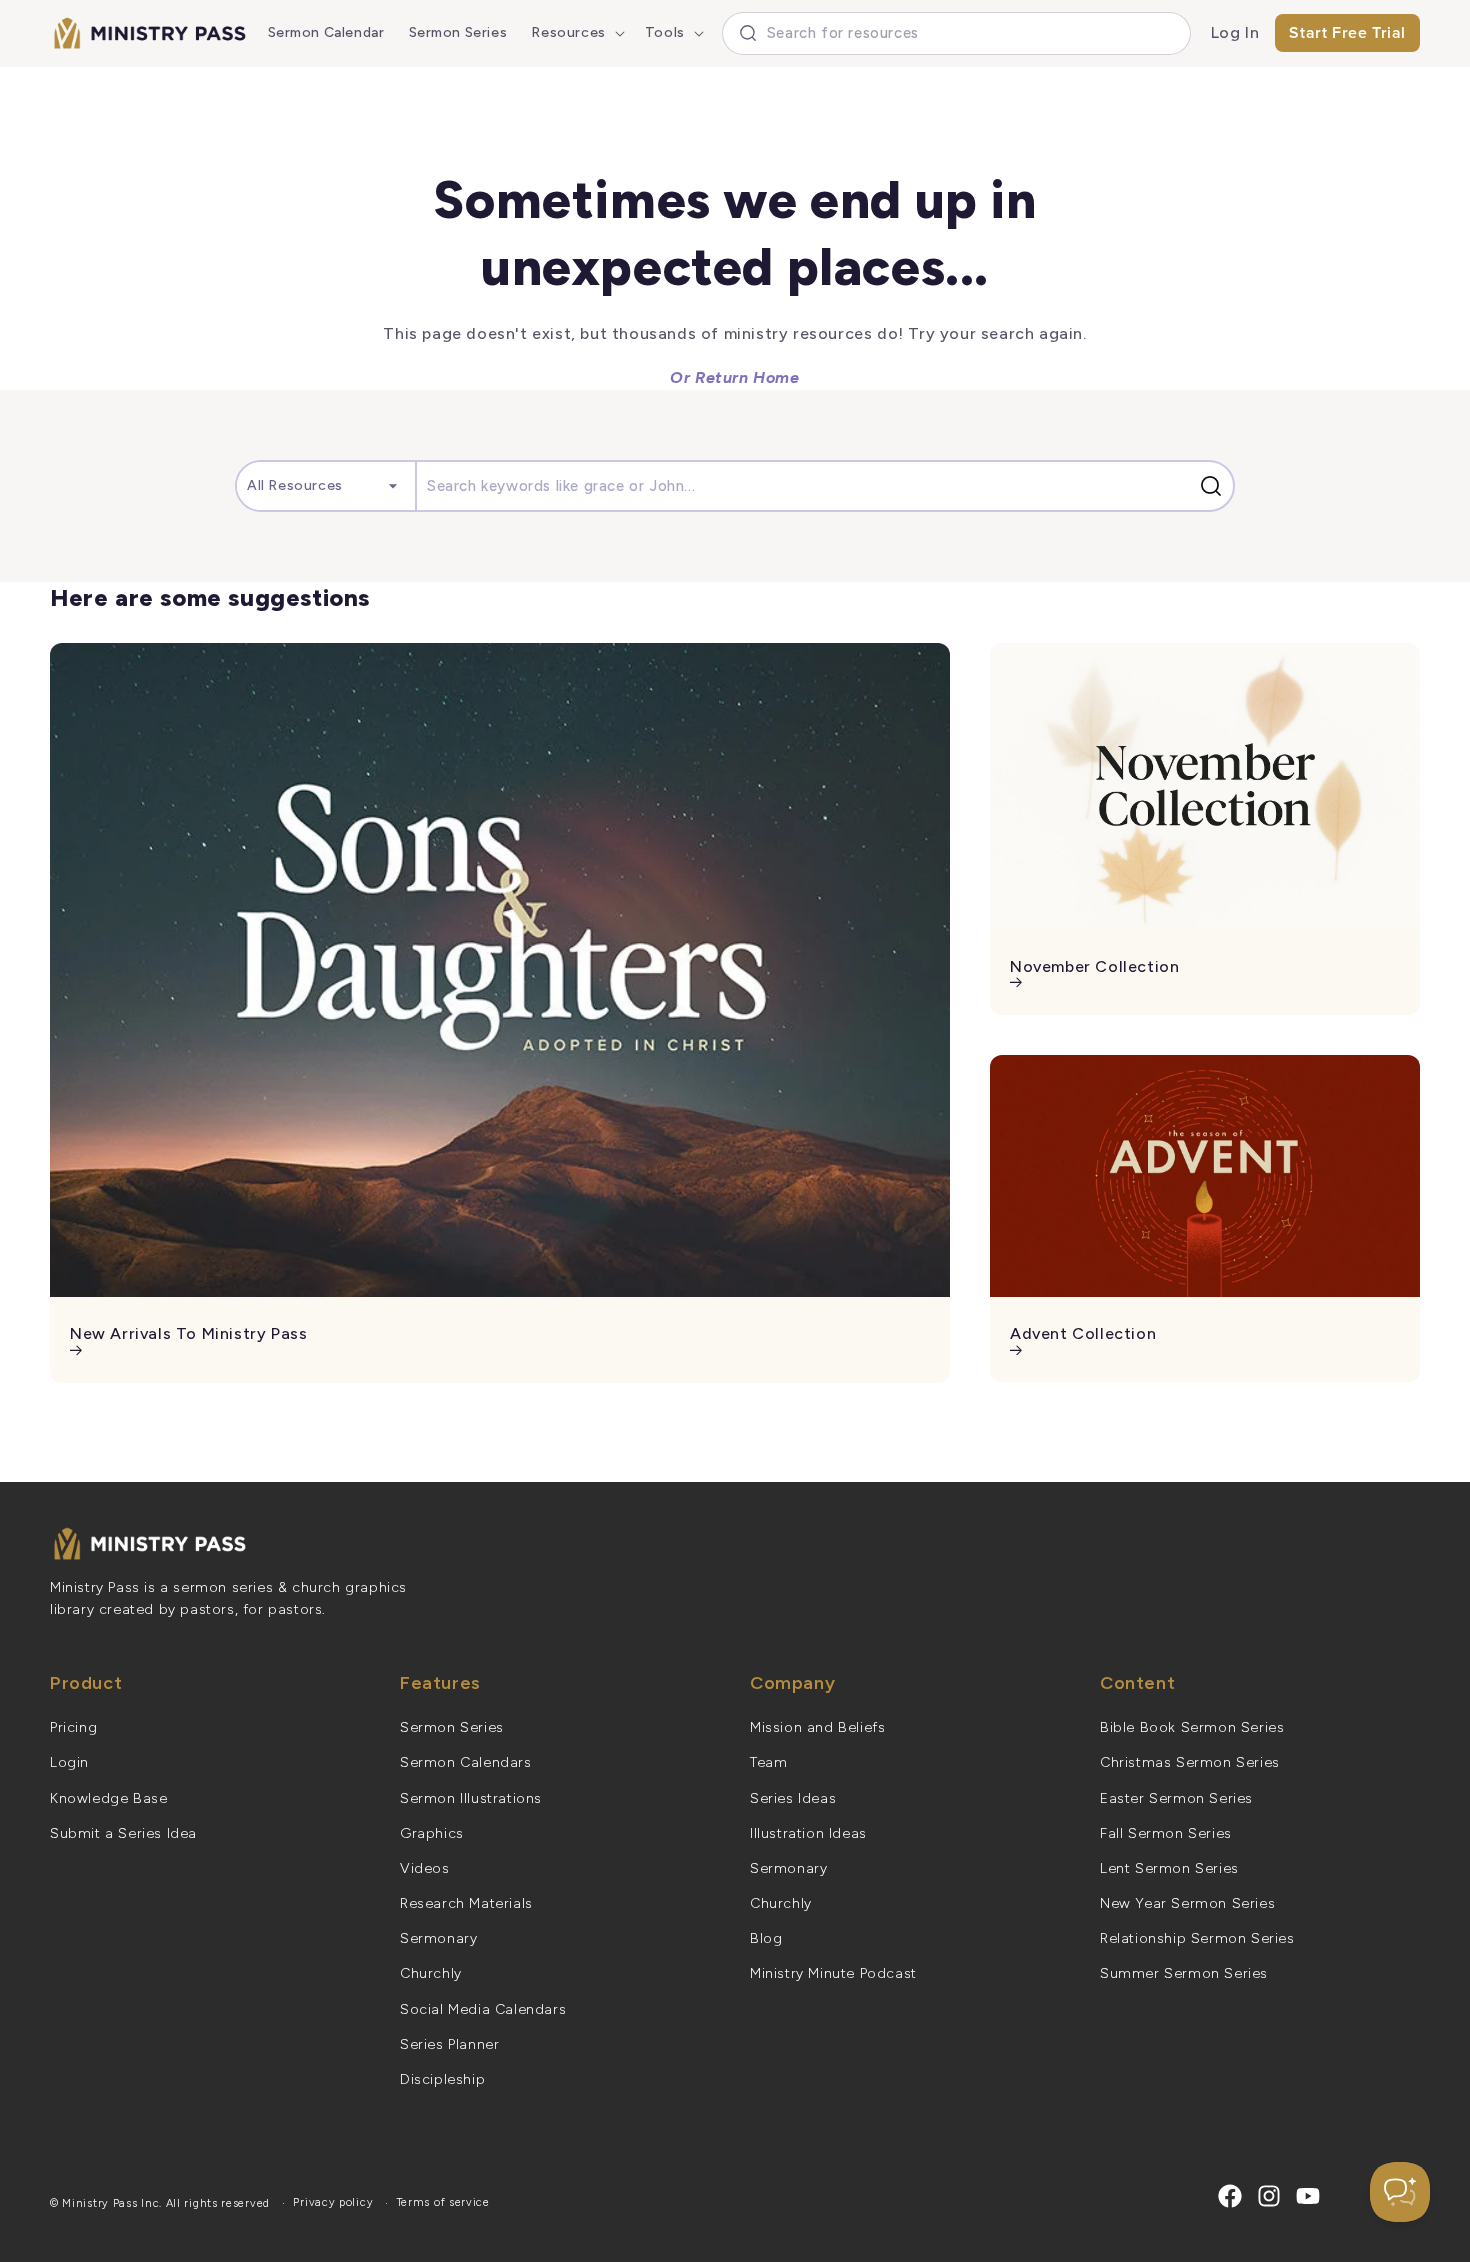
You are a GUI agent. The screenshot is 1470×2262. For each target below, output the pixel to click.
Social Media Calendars (483, 2009)
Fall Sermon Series (1166, 1833)
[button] (575, 33)
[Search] (1215, 486)
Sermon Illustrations (471, 1798)
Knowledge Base (108, 1798)
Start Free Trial (1347, 32)
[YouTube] (1308, 2196)
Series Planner (449, 2044)
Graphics (432, 1833)
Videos (425, 1868)
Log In (1235, 32)
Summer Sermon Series (1184, 1973)
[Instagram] (1269, 2196)
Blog (766, 1938)
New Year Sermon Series (1187, 1903)
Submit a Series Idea (123, 1833)
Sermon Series (452, 1727)
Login (69, 1762)
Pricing (73, 1727)
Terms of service (443, 2202)
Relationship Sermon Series (1197, 1938)
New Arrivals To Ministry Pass (188, 1333)
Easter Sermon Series (1176, 1798)
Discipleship (442, 2079)
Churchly (431, 1973)
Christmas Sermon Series (1190, 1762)
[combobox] (956, 33)
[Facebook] (1230, 2196)
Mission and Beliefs (817, 1727)
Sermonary (438, 1938)
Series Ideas (793, 1798)
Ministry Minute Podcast (833, 1973)
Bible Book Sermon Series (1192, 1727)
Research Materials (466, 1903)
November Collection (1094, 966)
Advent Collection (1083, 1333)
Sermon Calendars (466, 1762)
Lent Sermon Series (1169, 1868)
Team (768, 1762)
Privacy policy (333, 2202)
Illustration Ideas (808, 1833)
